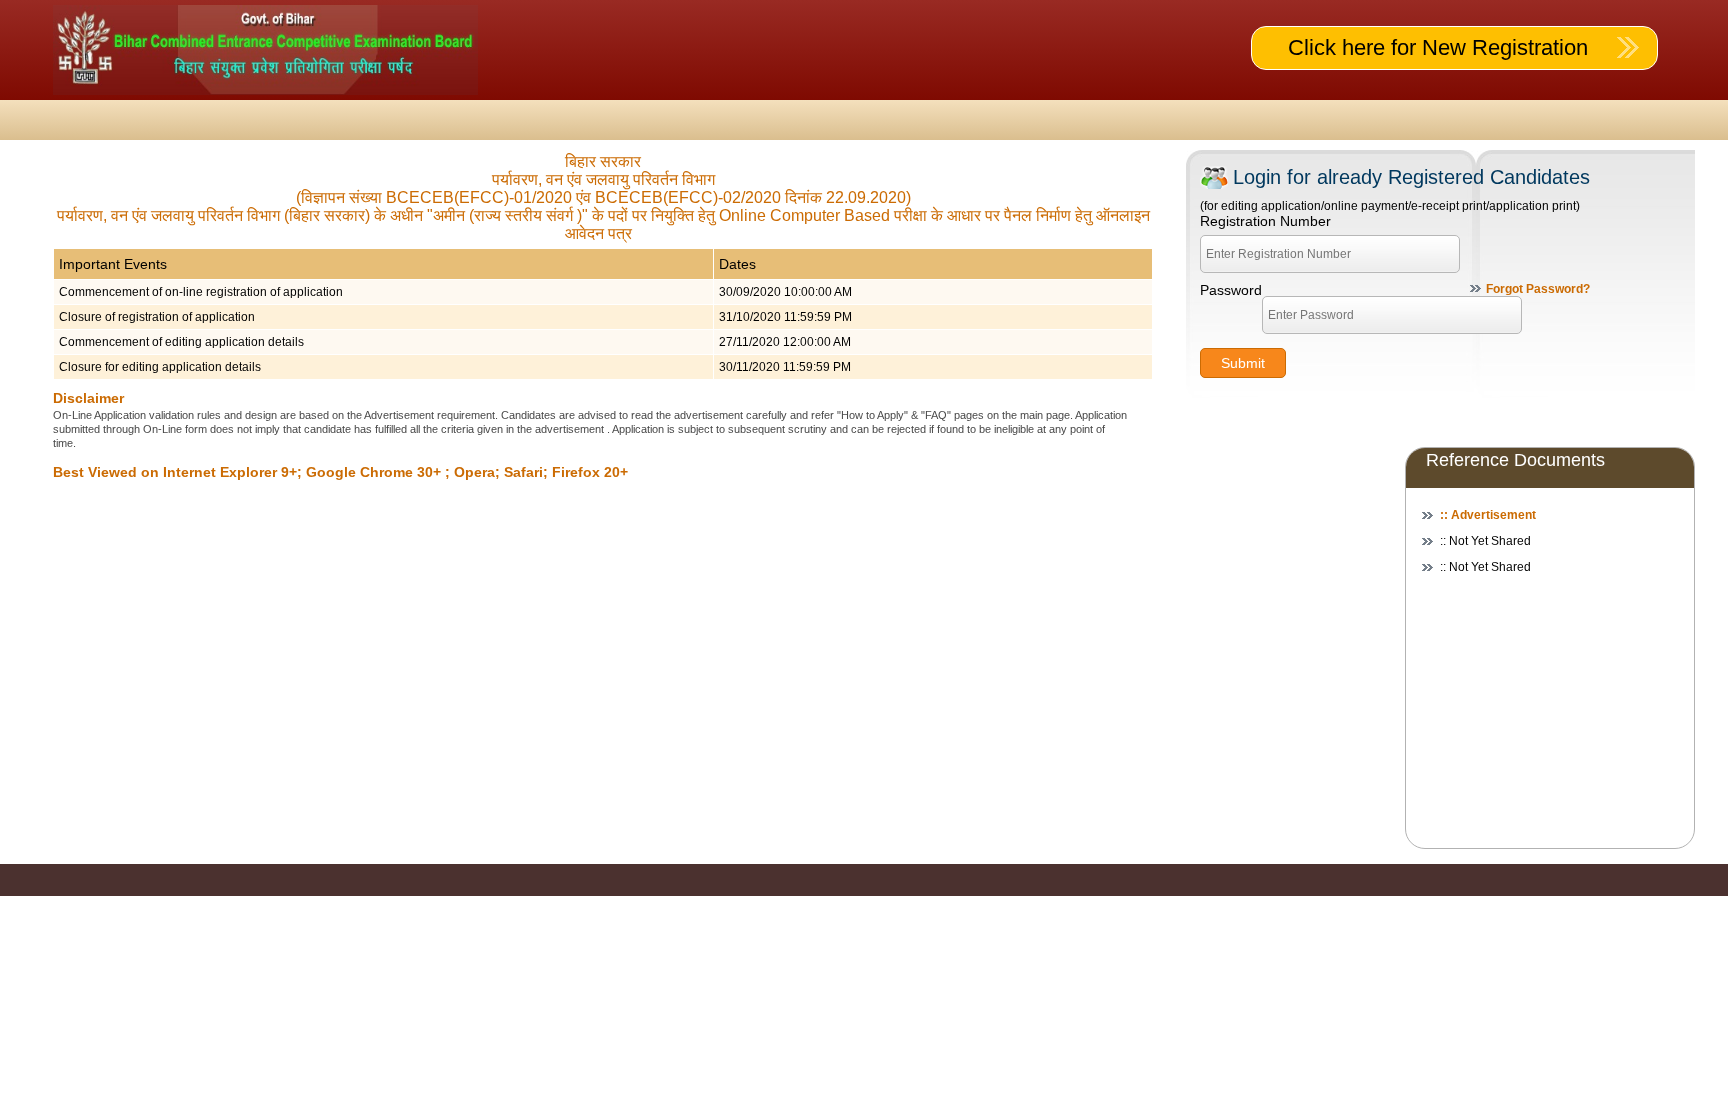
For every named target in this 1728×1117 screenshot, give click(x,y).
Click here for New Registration (1438, 47)
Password (1231, 290)
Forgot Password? (1538, 289)
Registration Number (1265, 221)
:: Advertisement (1488, 515)
